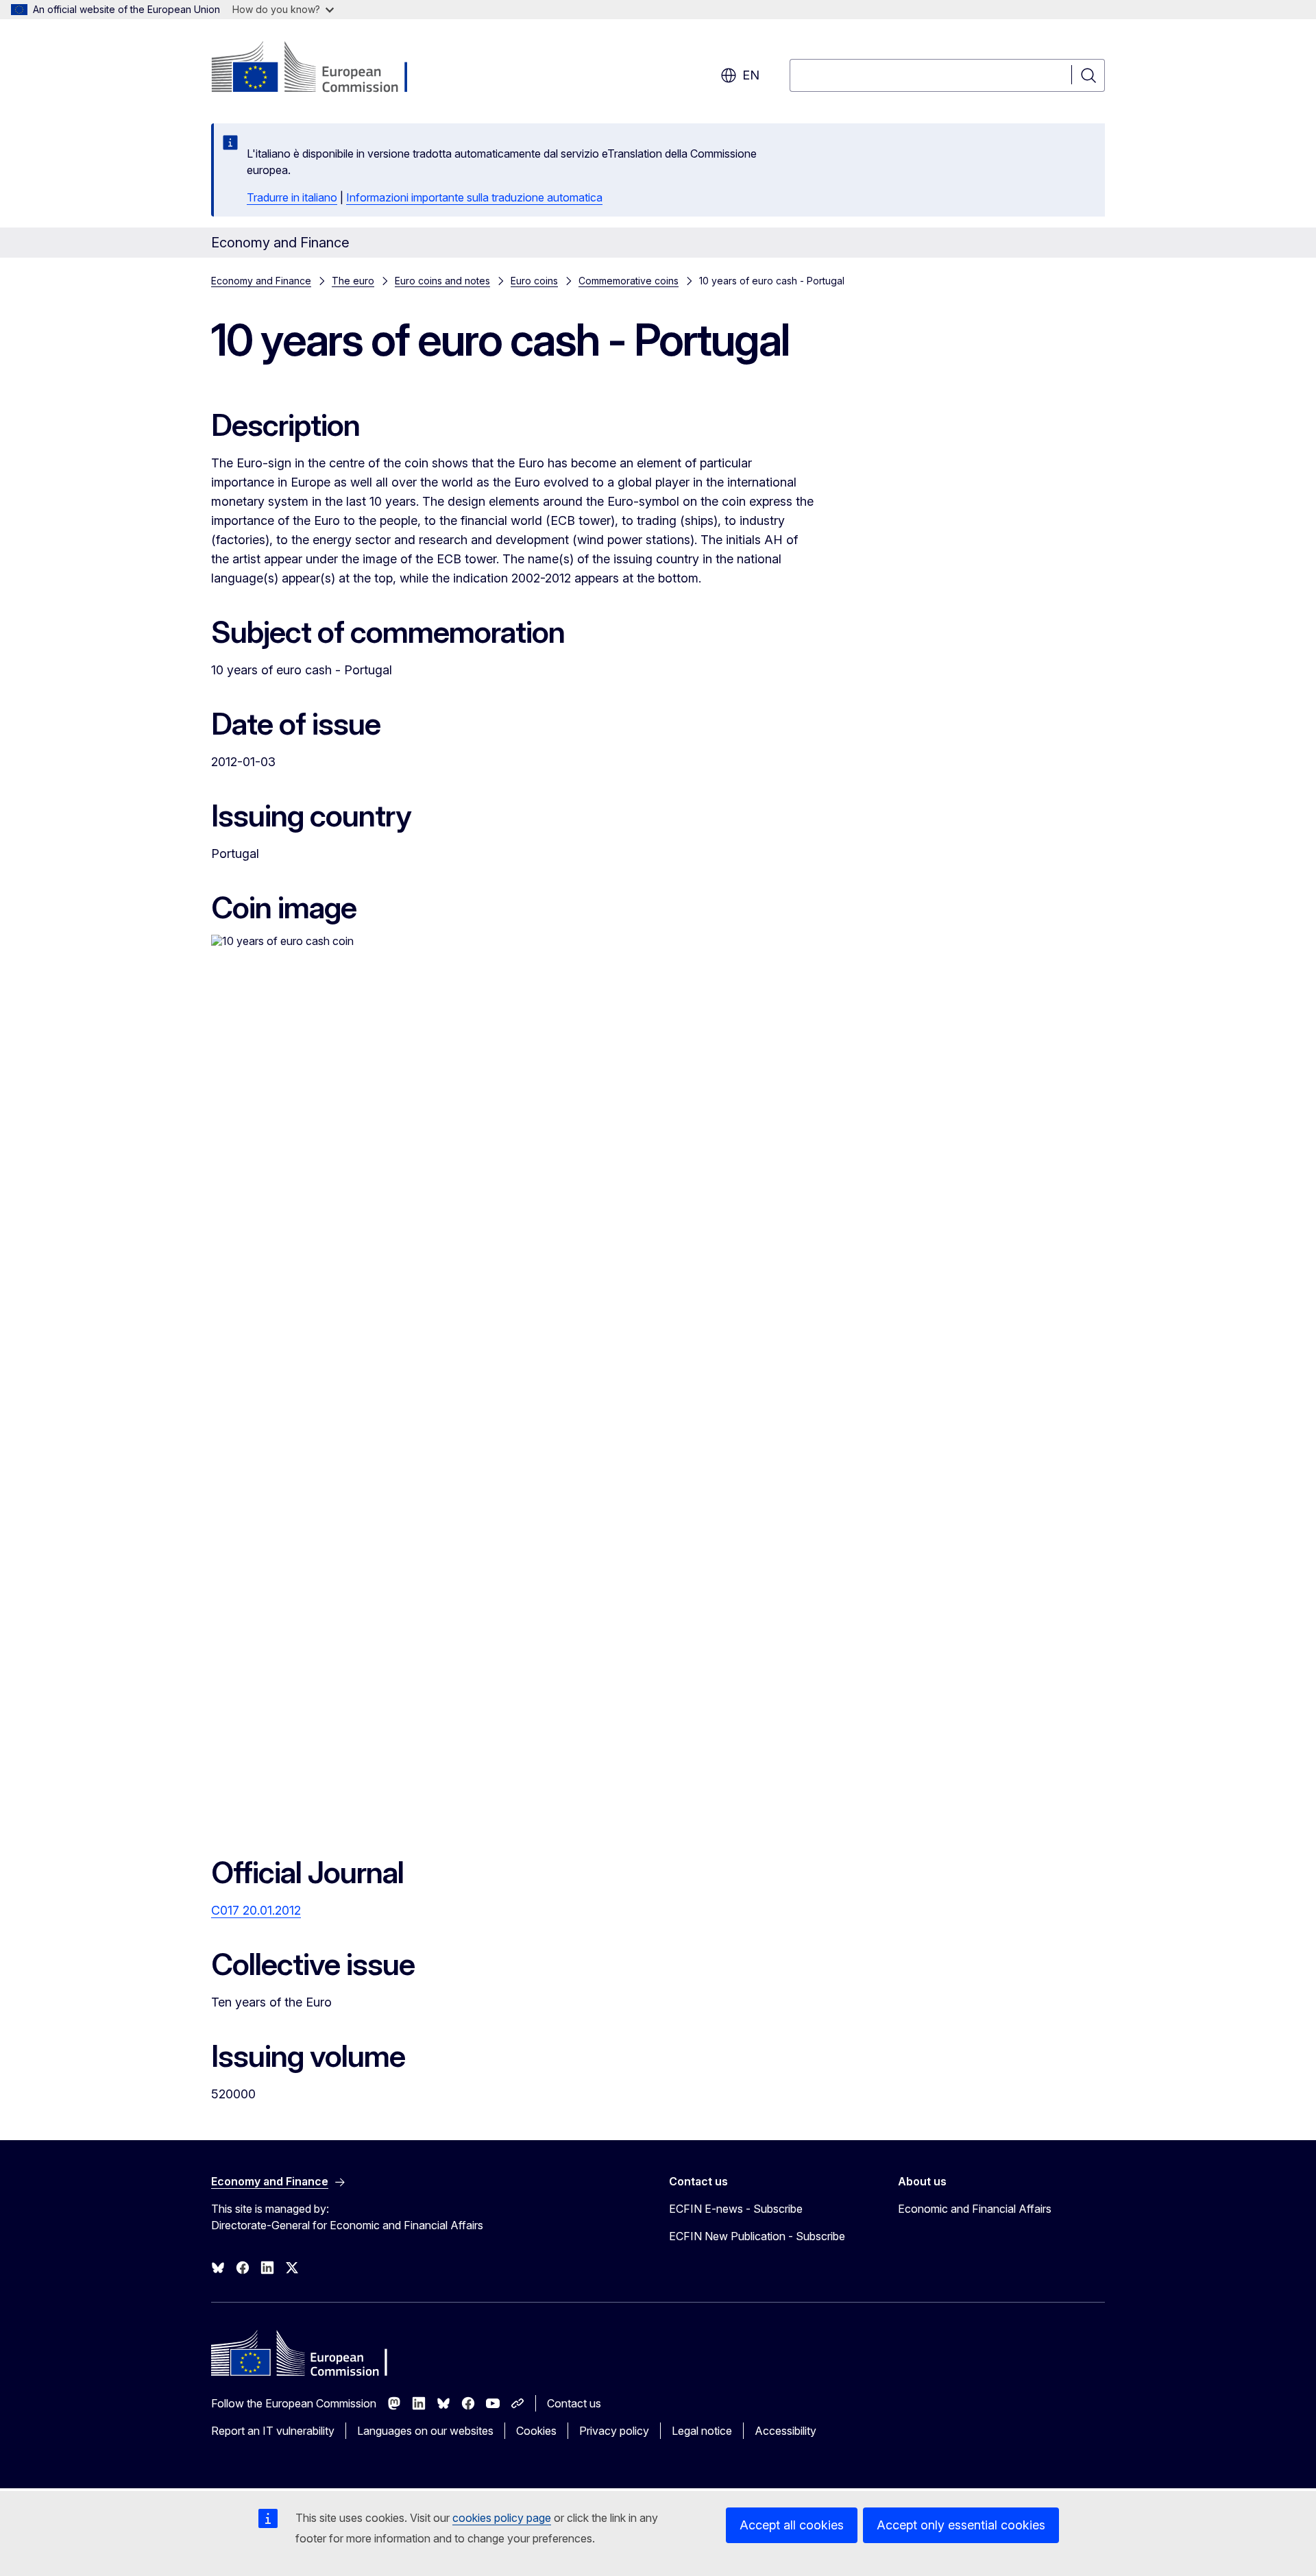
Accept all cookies (792, 2525)
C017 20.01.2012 (256, 1910)
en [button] (751, 75)
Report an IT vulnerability (273, 2431)
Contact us (574, 2403)
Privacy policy (614, 2431)
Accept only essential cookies (961, 2525)
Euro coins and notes (442, 281)
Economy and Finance (261, 281)
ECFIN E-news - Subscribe (736, 2209)
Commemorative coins (629, 281)
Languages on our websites (425, 2431)
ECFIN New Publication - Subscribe (757, 2236)
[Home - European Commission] (322, 69)
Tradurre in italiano (292, 197)
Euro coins (534, 281)
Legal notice (702, 2431)
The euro (353, 281)
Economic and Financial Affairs (975, 2209)
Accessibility (785, 2431)
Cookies (536, 2431)
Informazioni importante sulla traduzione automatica (474, 197)
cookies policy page (502, 2518)
